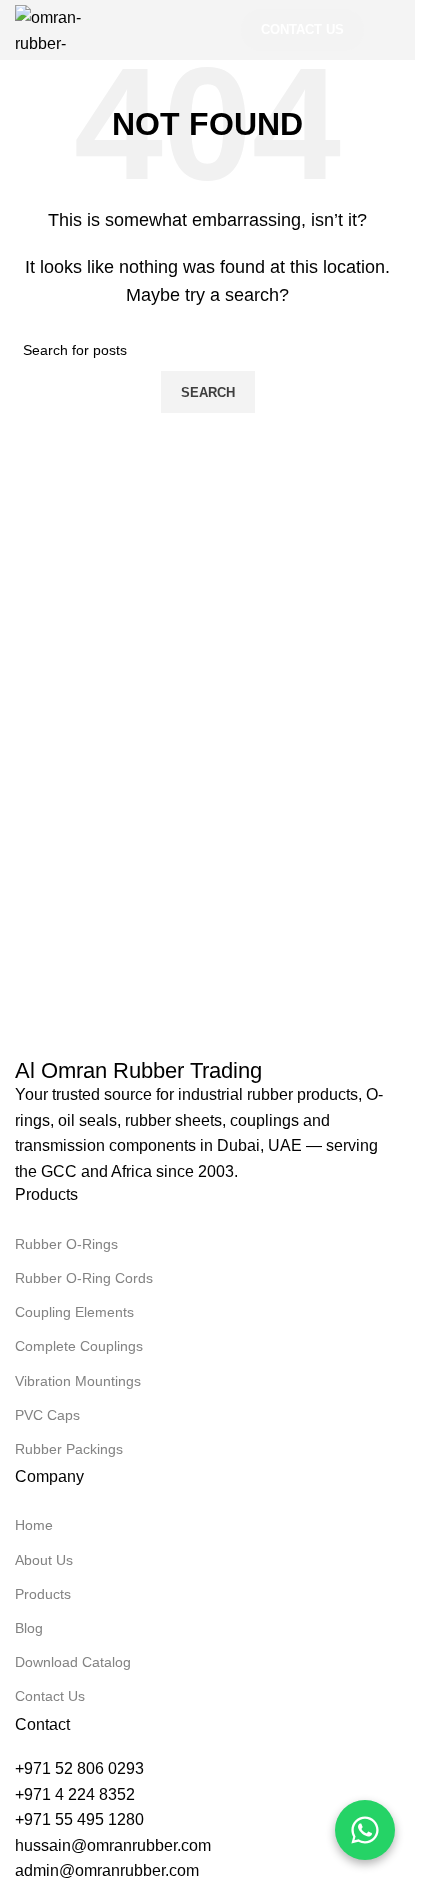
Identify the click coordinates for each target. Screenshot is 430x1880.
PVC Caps (47, 1415)
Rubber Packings (69, 1449)
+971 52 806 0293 (79, 1768)
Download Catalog (73, 1662)
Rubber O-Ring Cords (84, 1278)
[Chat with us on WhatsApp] (365, 1830)
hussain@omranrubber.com (113, 1845)
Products (43, 1594)
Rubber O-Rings (66, 1244)
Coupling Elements (74, 1312)
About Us (44, 1560)
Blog (29, 1628)
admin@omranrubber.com (107, 1870)
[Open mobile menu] (392, 30)
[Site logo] (61, 28)
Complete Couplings (79, 1346)
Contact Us (302, 29)
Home (34, 1525)
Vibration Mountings (78, 1381)
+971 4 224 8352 (75, 1794)
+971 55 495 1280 (79, 1819)
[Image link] (45, 1028)
